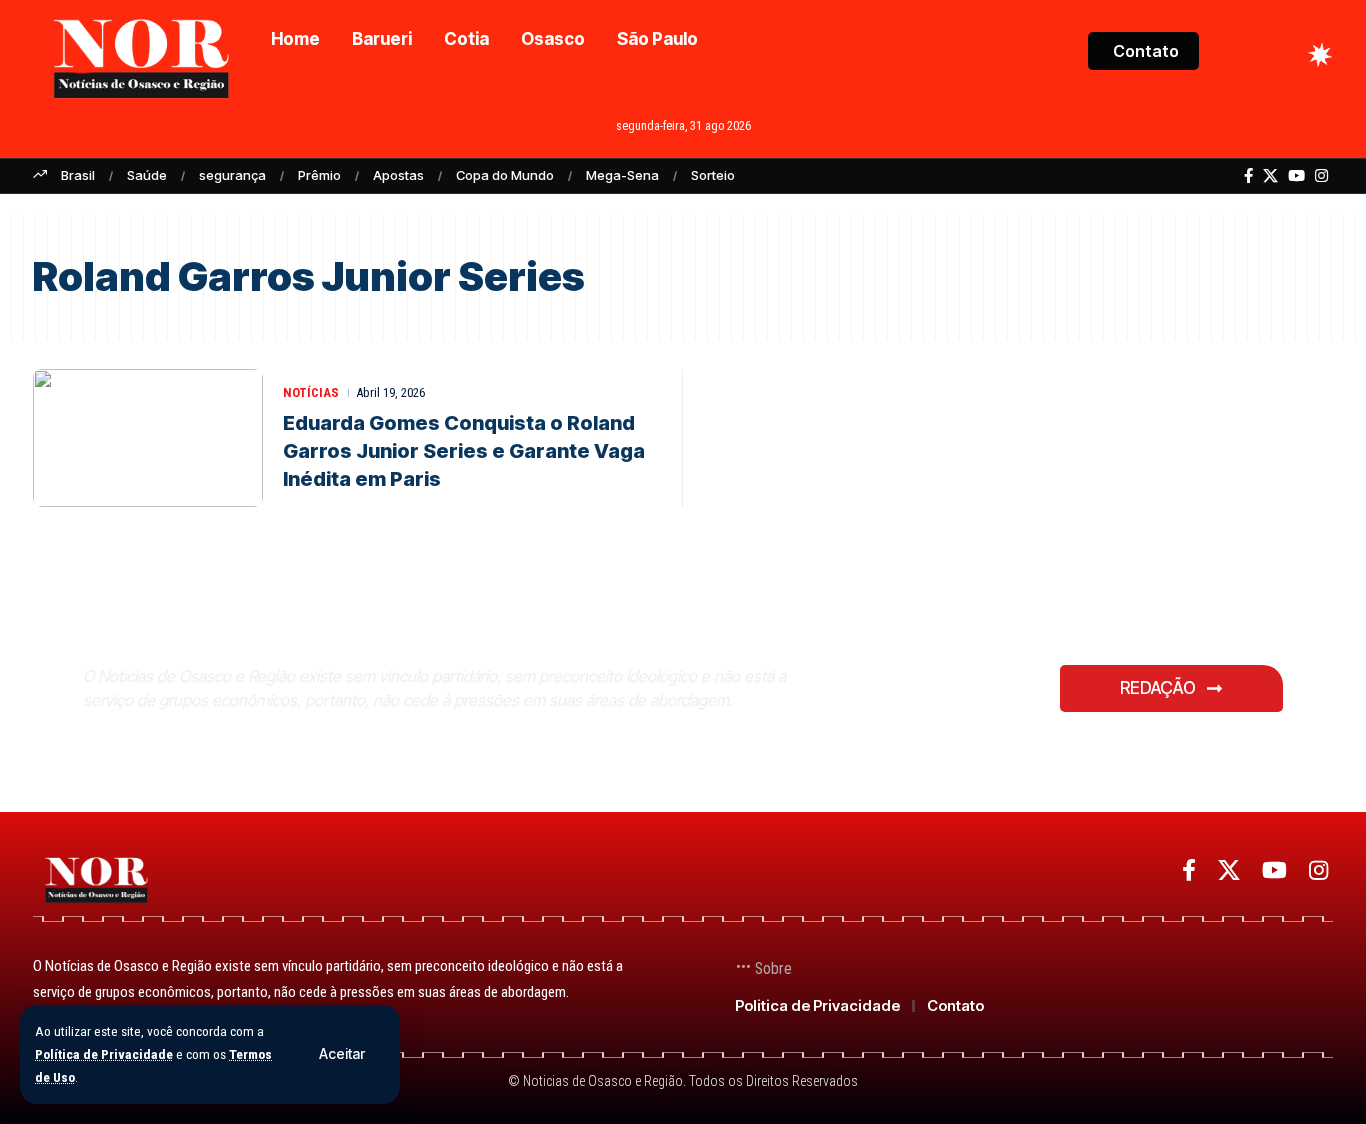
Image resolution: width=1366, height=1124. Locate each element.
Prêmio (319, 175)
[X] (1270, 176)
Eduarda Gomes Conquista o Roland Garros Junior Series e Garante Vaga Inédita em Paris (464, 451)
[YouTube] (1296, 176)
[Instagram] (1321, 176)
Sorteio (713, 175)
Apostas (398, 175)
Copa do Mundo (505, 175)
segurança (232, 175)
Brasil (78, 175)
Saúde (147, 175)
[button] (342, 1054)
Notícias (311, 392)
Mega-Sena (622, 175)
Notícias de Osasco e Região (313, 627)
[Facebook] (1248, 176)
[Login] (1241, 54)
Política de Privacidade (104, 1054)
